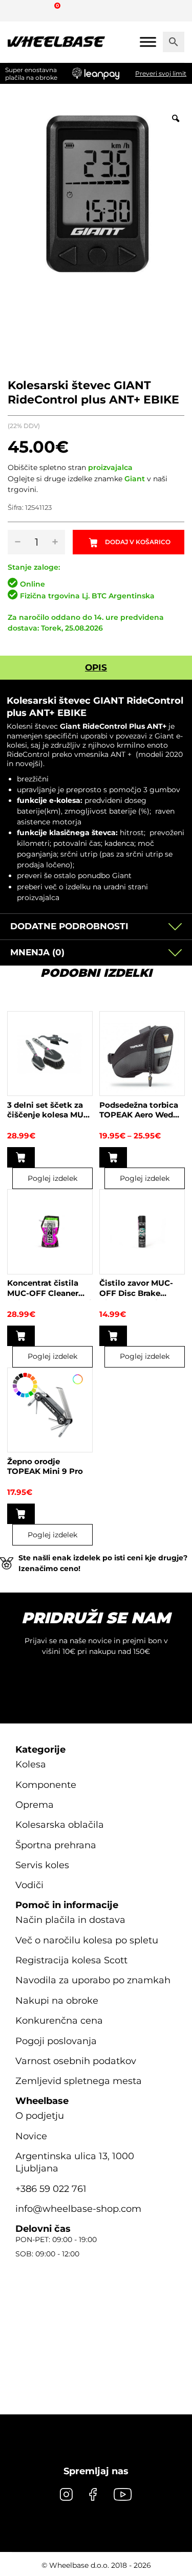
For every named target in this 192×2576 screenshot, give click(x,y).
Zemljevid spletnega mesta (79, 2081)
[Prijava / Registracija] (38, 10)
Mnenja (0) (37, 952)
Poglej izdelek (52, 1178)
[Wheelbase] (56, 42)
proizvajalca (110, 467)
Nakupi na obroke (57, 2001)
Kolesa (31, 1764)
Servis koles (42, 1865)
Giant (135, 479)
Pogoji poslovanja (56, 2041)
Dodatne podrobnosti (69, 926)
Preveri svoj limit (161, 73)
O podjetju (40, 2116)
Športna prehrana (56, 1845)
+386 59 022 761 (51, 2189)
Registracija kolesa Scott (71, 1960)
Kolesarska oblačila (60, 1825)
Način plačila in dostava (70, 1920)
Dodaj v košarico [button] (21, 1157)
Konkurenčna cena (59, 2021)
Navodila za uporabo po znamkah (93, 1980)
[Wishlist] (19, 10)
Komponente (46, 1785)
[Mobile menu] (148, 42)
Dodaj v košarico (138, 542)
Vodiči (29, 1885)
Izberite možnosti (113, 1157)
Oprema (35, 1805)
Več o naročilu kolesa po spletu (87, 1940)
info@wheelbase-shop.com (78, 2209)
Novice (31, 2136)
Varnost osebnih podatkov (76, 2061)
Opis (96, 667)
